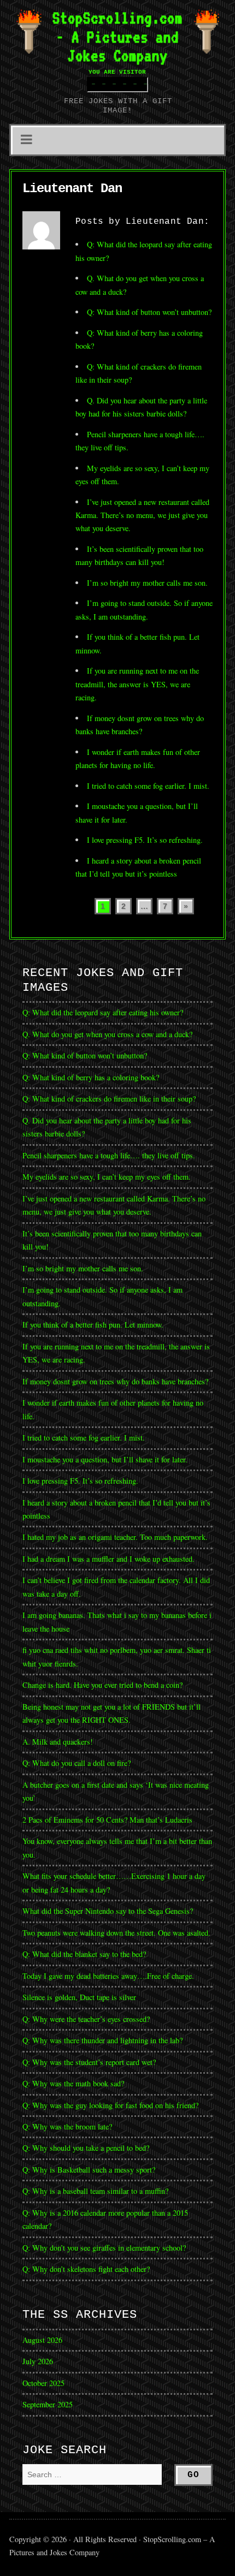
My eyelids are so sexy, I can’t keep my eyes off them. (107, 1177)
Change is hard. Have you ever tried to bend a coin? (102, 1685)
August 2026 (42, 2340)
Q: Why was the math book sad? (73, 2083)
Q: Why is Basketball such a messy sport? (89, 2170)
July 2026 (38, 2361)
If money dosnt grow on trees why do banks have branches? (115, 1381)
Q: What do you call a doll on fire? (78, 1763)
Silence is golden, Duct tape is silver (79, 1997)
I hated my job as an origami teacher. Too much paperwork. (115, 1537)
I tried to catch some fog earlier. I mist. (148, 786)
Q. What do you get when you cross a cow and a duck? (107, 1034)
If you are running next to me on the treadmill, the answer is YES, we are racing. (137, 684)
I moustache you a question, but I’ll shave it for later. (105, 1459)
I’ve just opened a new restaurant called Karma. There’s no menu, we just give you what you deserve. (142, 515)
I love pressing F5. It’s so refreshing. (145, 840)
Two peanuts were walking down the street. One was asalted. (116, 1933)
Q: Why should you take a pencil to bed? (86, 2148)
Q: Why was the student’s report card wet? (89, 2062)
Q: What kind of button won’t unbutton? (149, 312)
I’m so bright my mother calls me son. (147, 583)
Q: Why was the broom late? (67, 2126)
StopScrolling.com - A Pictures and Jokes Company (117, 37)
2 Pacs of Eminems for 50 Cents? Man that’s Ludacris (107, 1820)
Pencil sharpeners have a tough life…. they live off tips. (109, 1155)
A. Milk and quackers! (58, 1742)
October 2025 (43, 2383)
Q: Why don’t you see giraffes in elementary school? (104, 2248)
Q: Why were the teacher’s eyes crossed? (86, 2019)
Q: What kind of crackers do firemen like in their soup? (109, 1099)
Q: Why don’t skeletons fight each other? (86, 2269)
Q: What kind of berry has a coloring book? (91, 1077)
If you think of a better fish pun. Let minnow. (93, 1325)
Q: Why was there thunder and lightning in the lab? (102, 2040)
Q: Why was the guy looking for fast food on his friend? (110, 2105)
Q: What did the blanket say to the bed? (84, 1954)
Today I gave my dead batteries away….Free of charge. (108, 1976)
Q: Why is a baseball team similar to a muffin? (95, 2191)
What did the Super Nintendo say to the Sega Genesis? (108, 1911)
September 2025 (48, 2404)
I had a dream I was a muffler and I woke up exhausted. (108, 1559)
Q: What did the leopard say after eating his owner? (103, 1012)
